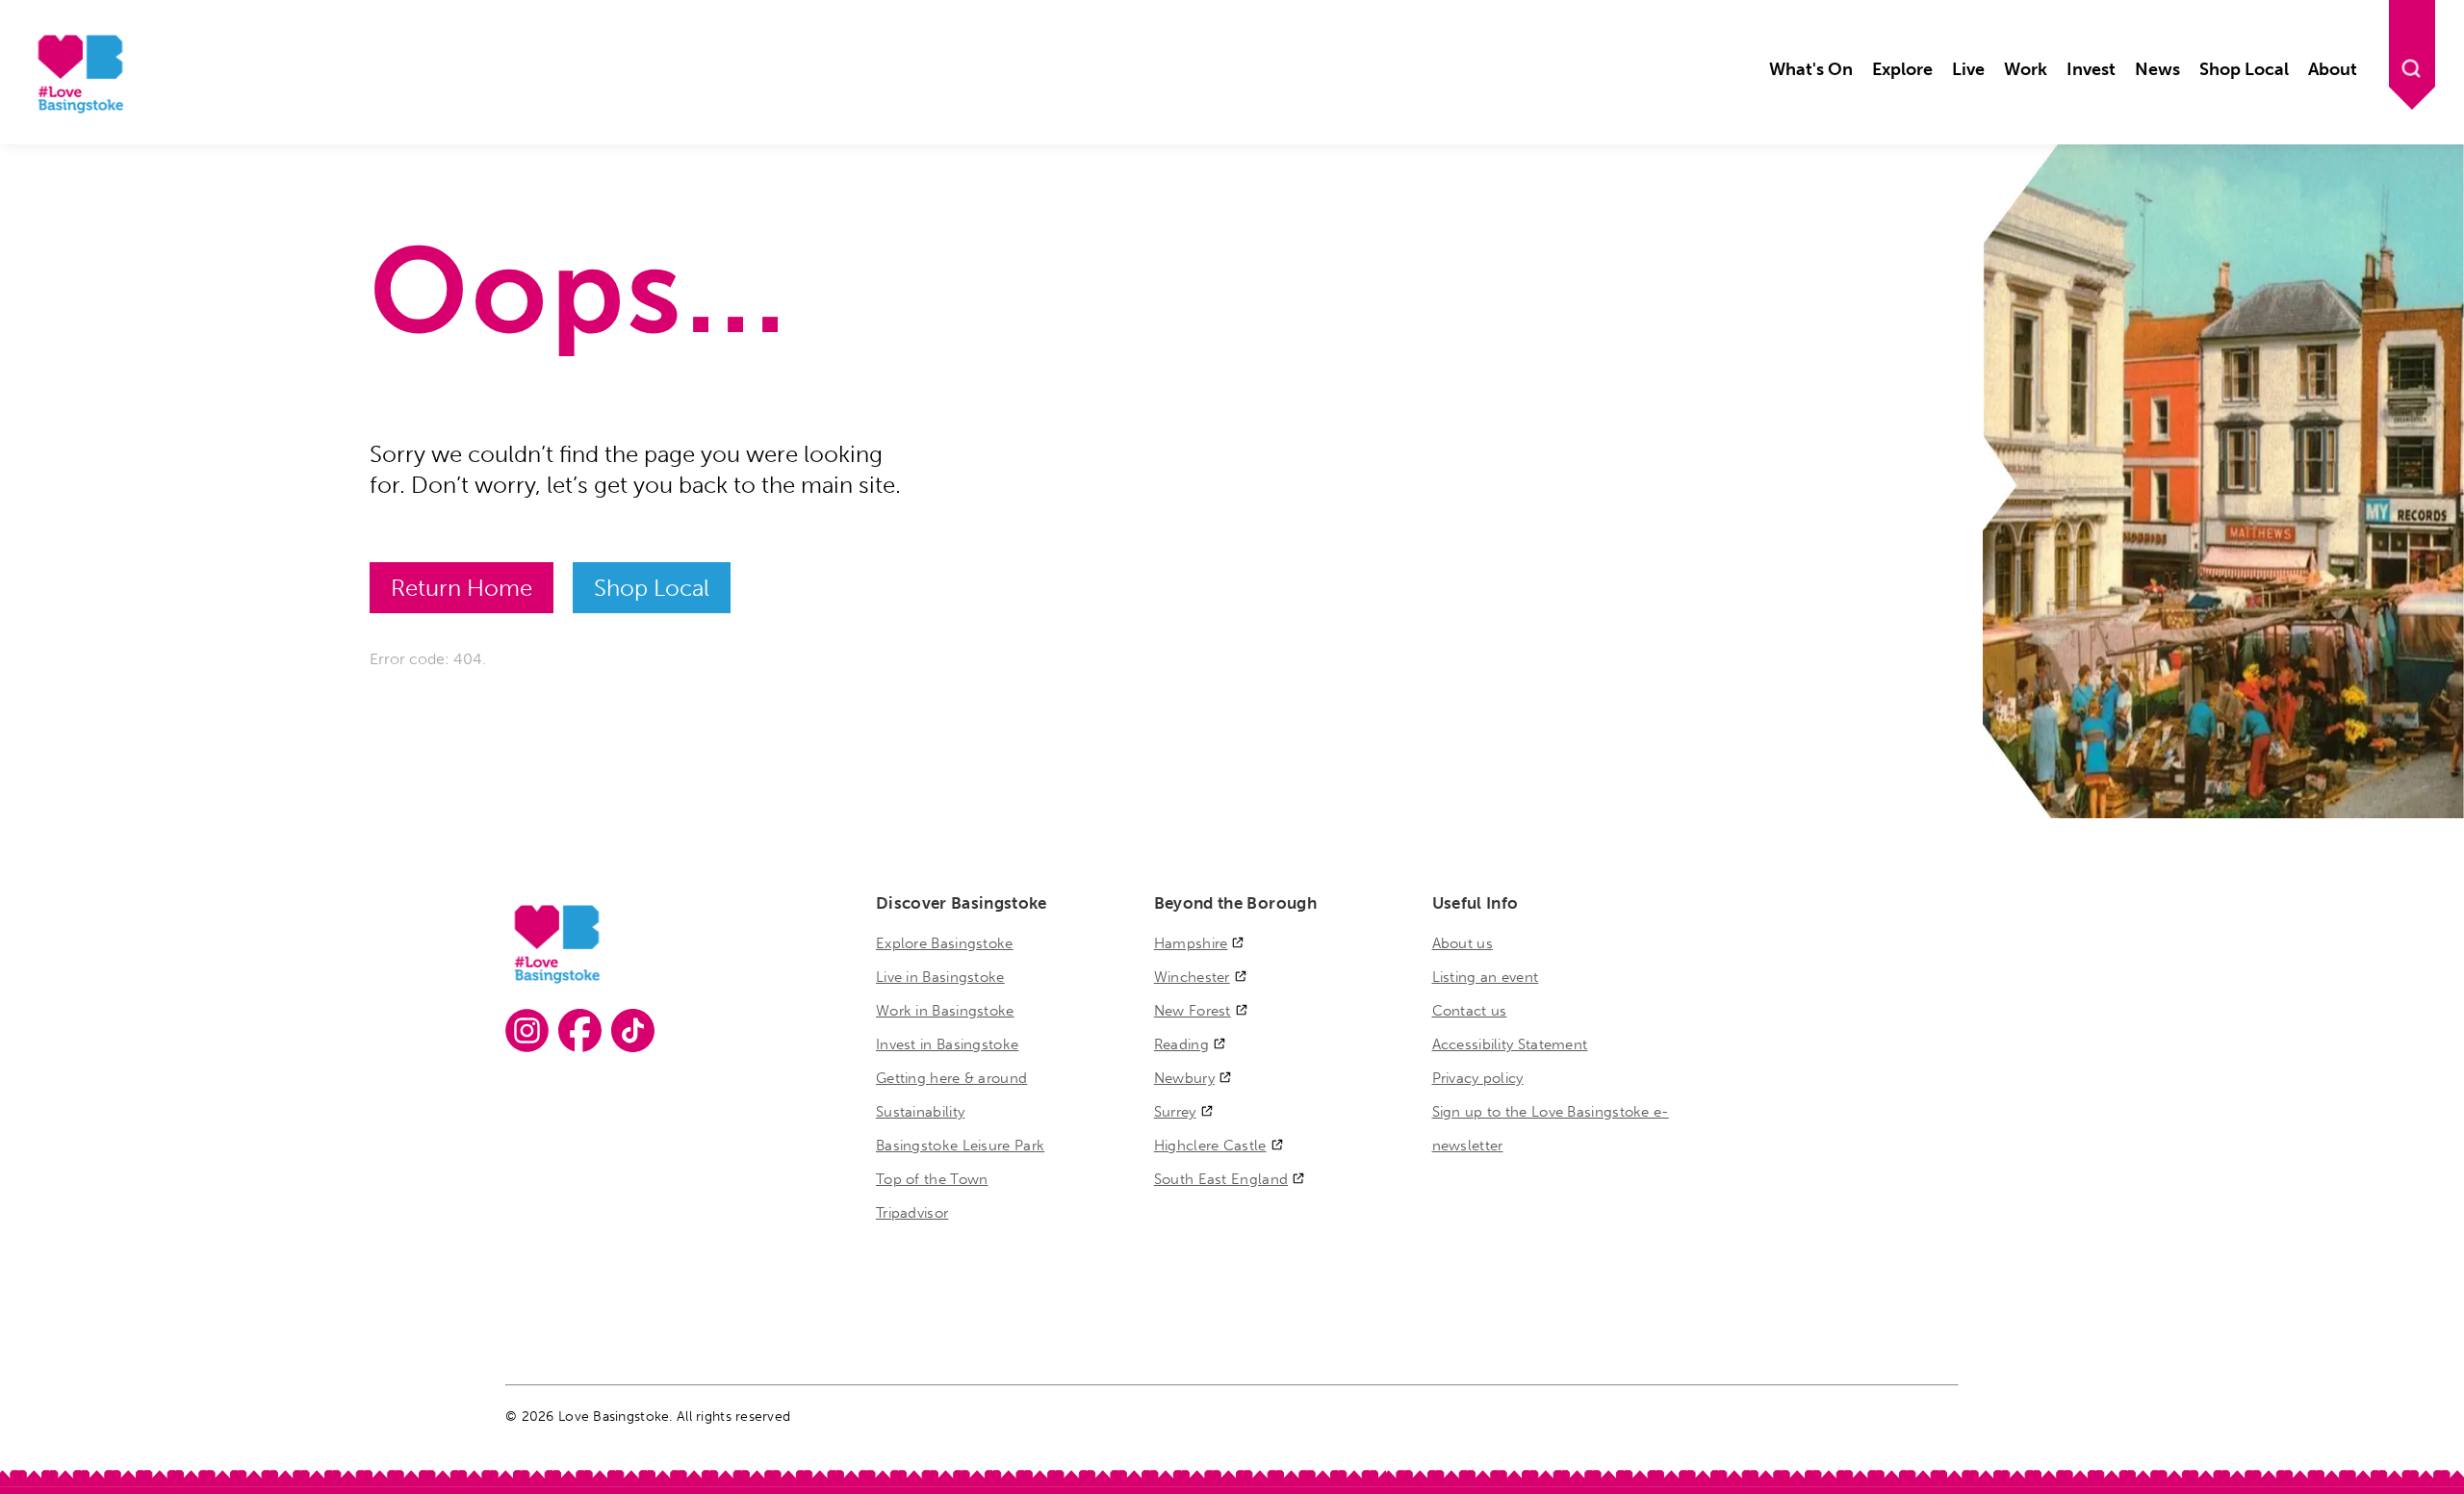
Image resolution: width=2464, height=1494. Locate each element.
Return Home (462, 588)
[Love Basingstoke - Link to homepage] (78, 110)
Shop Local (652, 588)
